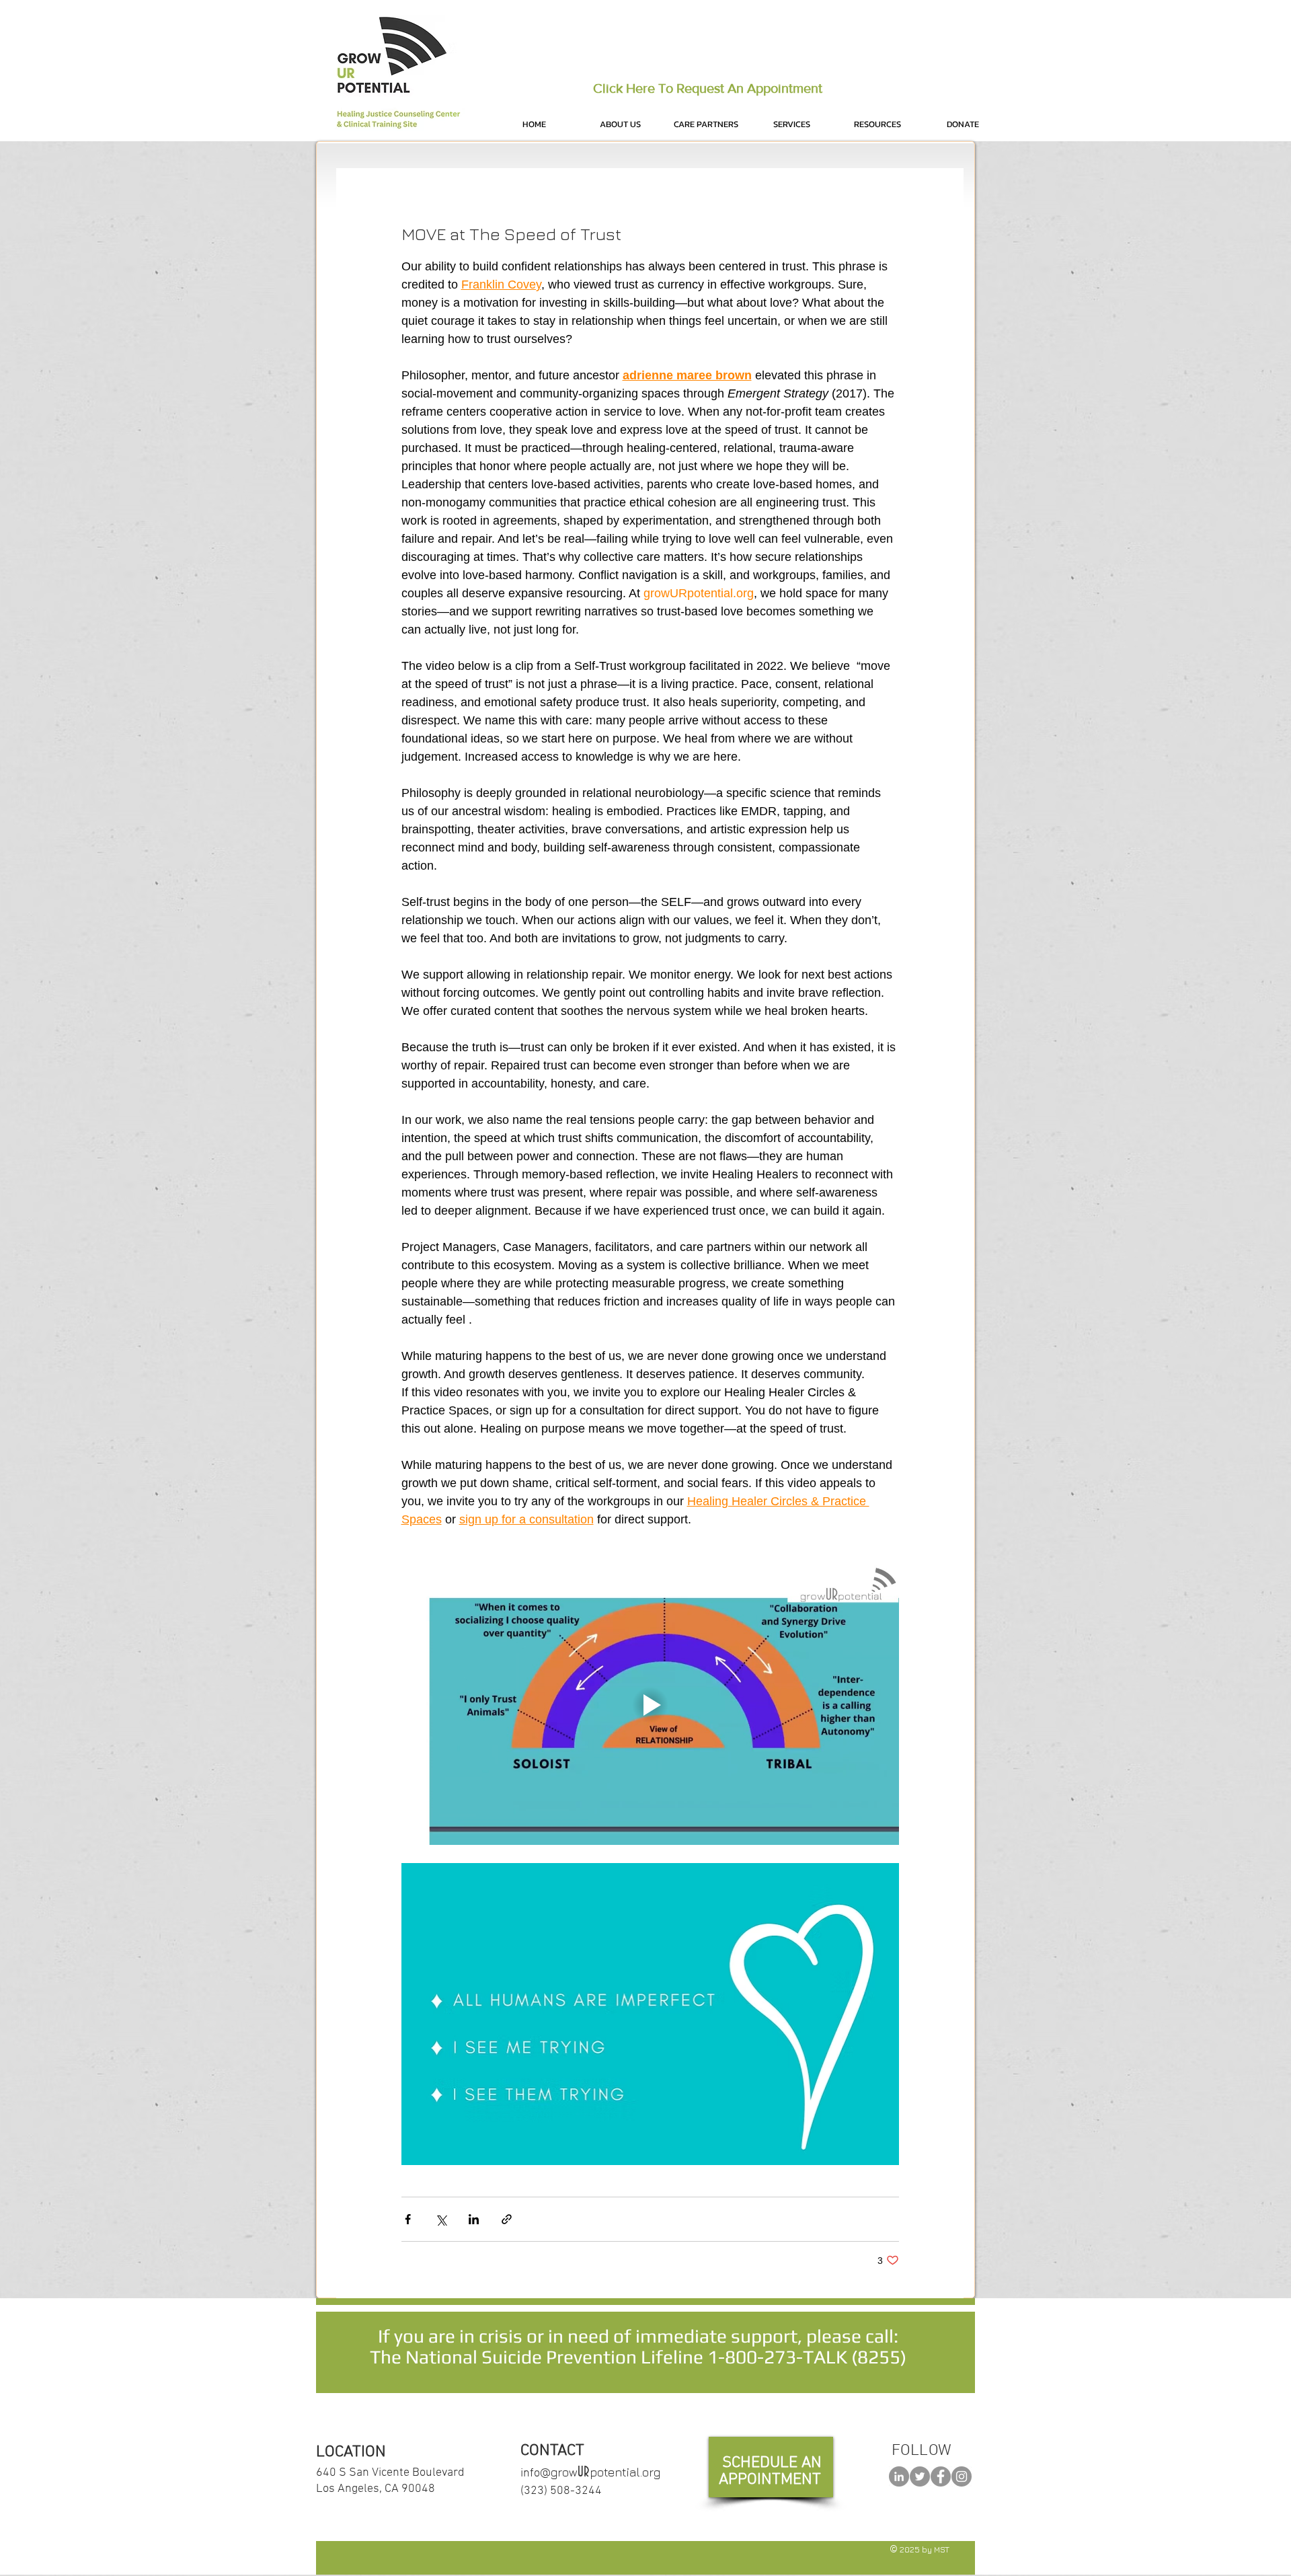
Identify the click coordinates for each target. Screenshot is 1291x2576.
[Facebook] (941, 2476)
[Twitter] (920, 2476)
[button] (620, 124)
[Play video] (650, 1705)
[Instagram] (962, 2476)
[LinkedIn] (899, 2476)
